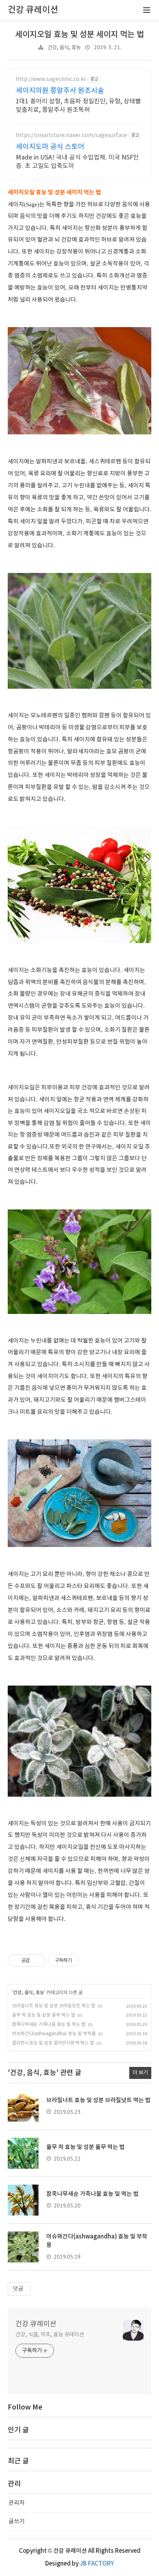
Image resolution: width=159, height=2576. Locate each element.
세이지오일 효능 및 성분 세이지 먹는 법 (79, 35)
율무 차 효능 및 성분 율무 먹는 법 (44, 2015)
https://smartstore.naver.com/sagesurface (71, 135)
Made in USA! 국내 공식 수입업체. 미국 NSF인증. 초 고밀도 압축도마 (77, 162)
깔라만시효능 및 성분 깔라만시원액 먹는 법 (53, 2043)
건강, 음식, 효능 (64, 48)
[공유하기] (37, 1960)
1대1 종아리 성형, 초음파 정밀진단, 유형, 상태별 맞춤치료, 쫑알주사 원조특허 (78, 106)
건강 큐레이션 (36, 2324)
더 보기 (140, 2073)
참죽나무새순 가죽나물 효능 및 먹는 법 (49, 2025)
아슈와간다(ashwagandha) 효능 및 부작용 (54, 2034)
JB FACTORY (97, 2564)
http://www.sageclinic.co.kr (51, 79)
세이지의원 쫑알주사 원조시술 (60, 91)
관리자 (17, 2503)
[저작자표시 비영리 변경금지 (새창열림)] (89, 1960)
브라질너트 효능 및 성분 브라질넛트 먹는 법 (54, 2006)
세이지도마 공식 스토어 (50, 147)
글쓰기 (17, 2522)
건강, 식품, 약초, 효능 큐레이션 (50, 2335)
